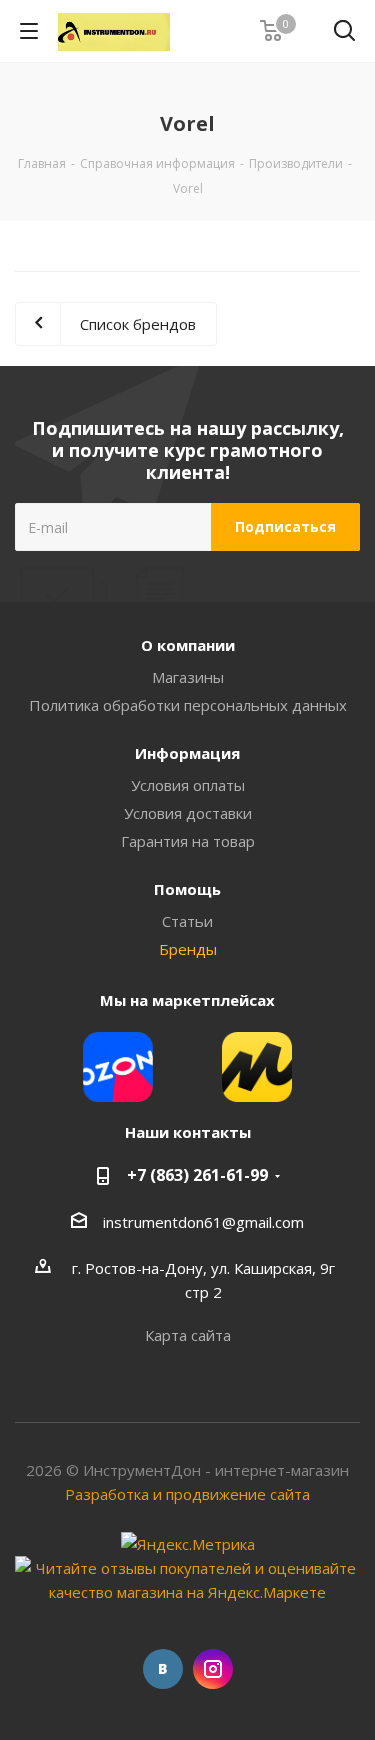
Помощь (187, 889)
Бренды (188, 949)
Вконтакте (163, 1669)
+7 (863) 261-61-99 (197, 1175)
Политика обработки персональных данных (188, 705)
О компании (188, 645)
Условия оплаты (188, 785)
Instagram (213, 1669)
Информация (187, 753)
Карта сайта (188, 1335)
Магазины (188, 677)
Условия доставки (188, 813)
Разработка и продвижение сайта (187, 1494)
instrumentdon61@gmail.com (203, 1222)
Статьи (187, 921)
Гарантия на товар (188, 841)
